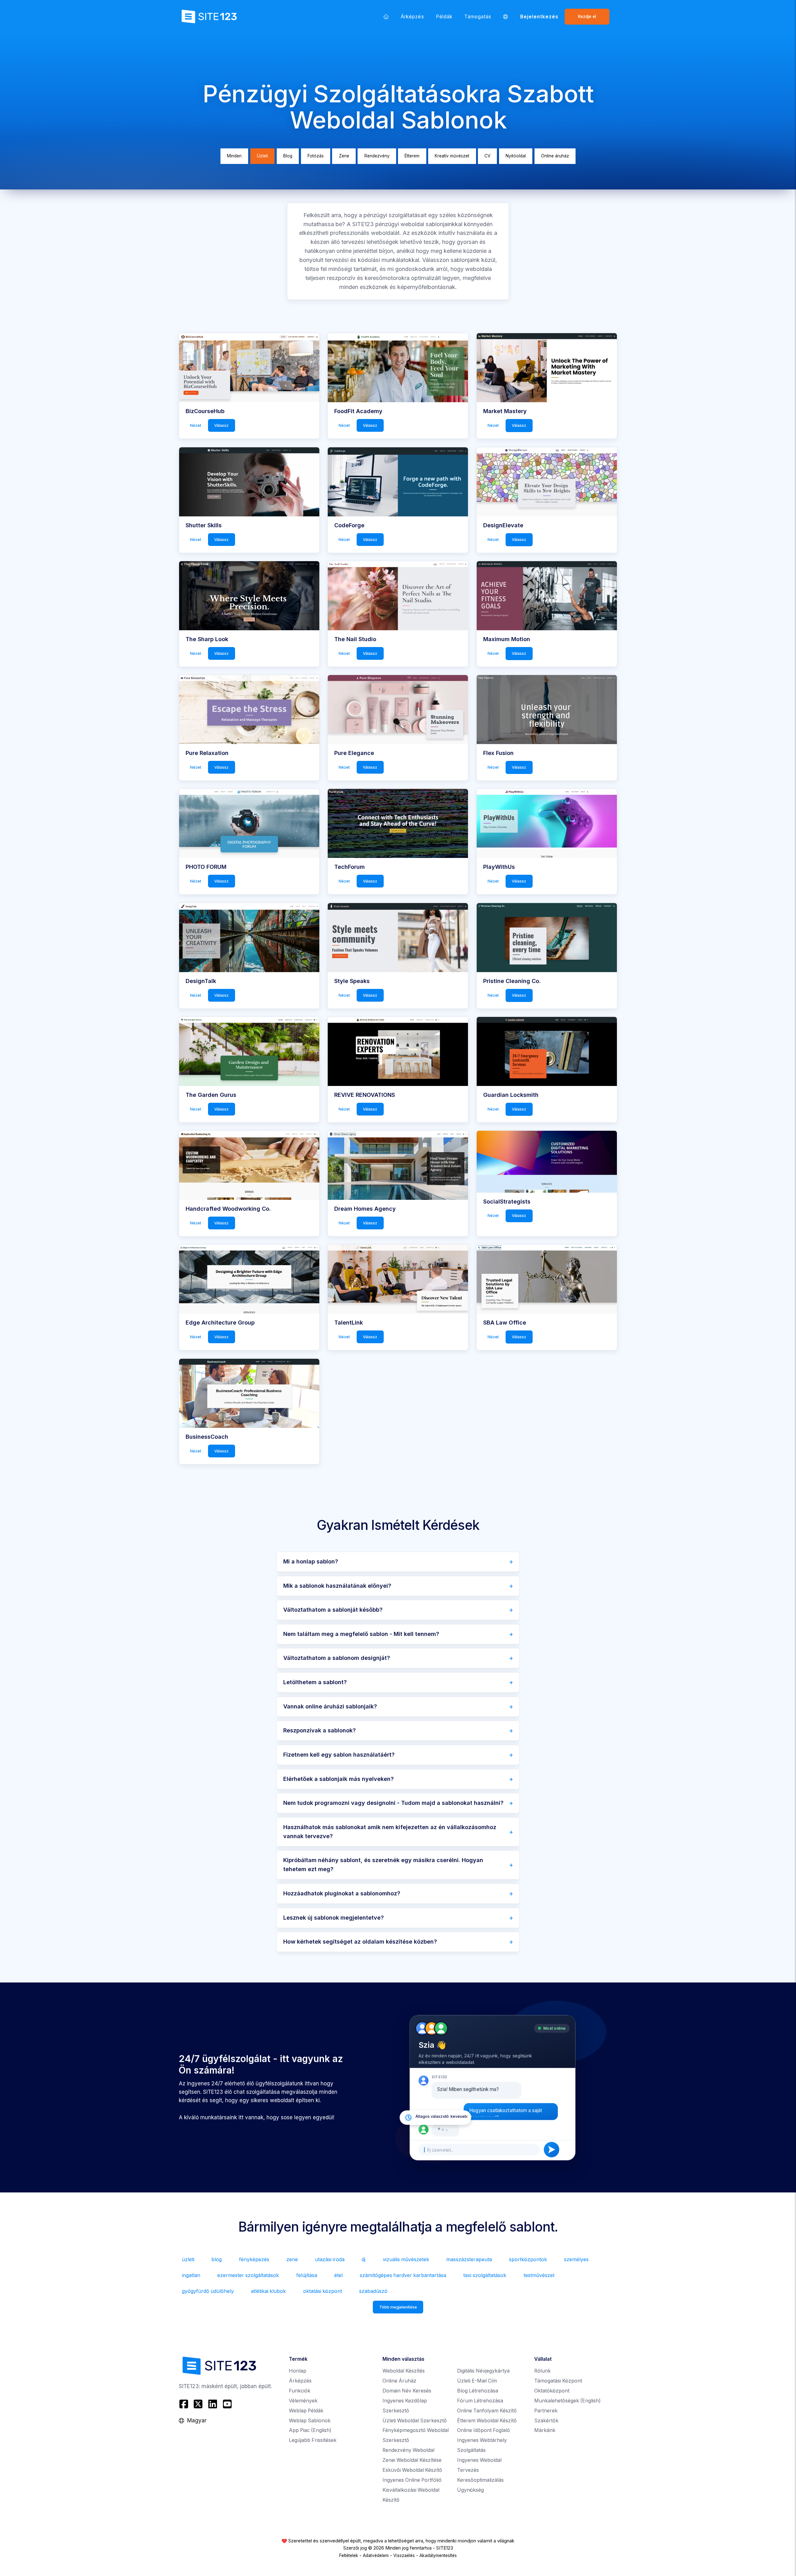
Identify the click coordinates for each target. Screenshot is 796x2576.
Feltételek (349, 2555)
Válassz (221, 425)
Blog (288, 156)
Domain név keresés (407, 2391)
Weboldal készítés (404, 2371)
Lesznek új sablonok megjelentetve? (333, 1918)
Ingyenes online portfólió (412, 2480)
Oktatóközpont (552, 2391)
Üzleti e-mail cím (477, 2381)
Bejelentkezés (539, 17)
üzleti (188, 2259)
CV (487, 156)
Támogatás (478, 17)
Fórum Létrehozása (480, 2401)
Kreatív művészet (452, 156)
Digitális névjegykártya (483, 2371)
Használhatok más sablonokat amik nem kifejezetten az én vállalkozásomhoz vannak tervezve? (390, 1832)
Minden (234, 156)
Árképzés (412, 17)
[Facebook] (185, 2404)
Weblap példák (306, 2411)
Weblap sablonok (310, 2421)
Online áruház (555, 156)
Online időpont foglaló (484, 2430)
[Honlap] (386, 16)
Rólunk (542, 2371)
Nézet (196, 425)
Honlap (298, 2371)
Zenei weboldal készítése (412, 2460)
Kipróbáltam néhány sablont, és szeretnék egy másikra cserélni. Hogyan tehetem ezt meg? (383, 1865)
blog (217, 2259)
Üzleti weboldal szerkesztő (415, 2421)
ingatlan (191, 2275)
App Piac (310, 2430)
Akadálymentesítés (438, 2555)
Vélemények (303, 2401)
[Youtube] (227, 2404)
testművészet (539, 2275)
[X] (198, 2404)
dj (363, 2259)
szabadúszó (373, 2291)
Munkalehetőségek (567, 2401)
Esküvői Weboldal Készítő (412, 2470)
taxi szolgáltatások (485, 2275)
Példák (444, 17)
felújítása (307, 2275)
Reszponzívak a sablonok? (319, 1730)
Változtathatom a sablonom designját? (337, 1658)
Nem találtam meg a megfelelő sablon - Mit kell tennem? (361, 1634)
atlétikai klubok (268, 2291)
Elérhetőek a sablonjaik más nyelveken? (338, 1779)
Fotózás (316, 156)
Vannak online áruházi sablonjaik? (330, 1706)
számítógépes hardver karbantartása (403, 2275)
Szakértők (546, 2421)
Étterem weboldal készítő (487, 2421)
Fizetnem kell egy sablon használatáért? (339, 1755)
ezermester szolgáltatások (248, 2275)
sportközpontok (528, 2259)
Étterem (412, 156)
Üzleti (262, 156)
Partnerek (546, 2411)
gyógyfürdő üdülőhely (208, 2291)
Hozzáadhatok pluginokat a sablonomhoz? (342, 1893)
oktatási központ (323, 2291)
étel (338, 2275)
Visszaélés (404, 2555)
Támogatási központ (558, 2381)
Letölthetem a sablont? (315, 1682)
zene (292, 2259)
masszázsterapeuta (469, 2259)
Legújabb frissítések (313, 2440)
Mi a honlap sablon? (311, 1561)
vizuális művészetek (406, 2259)
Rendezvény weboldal (408, 2450)
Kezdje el (587, 16)
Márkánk (545, 2430)
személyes (576, 2259)
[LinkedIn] (213, 2404)
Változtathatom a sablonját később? (333, 1610)
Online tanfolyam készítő (487, 2411)
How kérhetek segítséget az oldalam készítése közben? (360, 1942)
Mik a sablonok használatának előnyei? (337, 1586)
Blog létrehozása (478, 2391)
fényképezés (254, 2259)
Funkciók (300, 2391)
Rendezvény (377, 156)
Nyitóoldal (516, 156)
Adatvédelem (376, 2555)
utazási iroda (330, 2259)
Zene (344, 156)
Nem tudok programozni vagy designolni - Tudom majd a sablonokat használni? (393, 1803)
